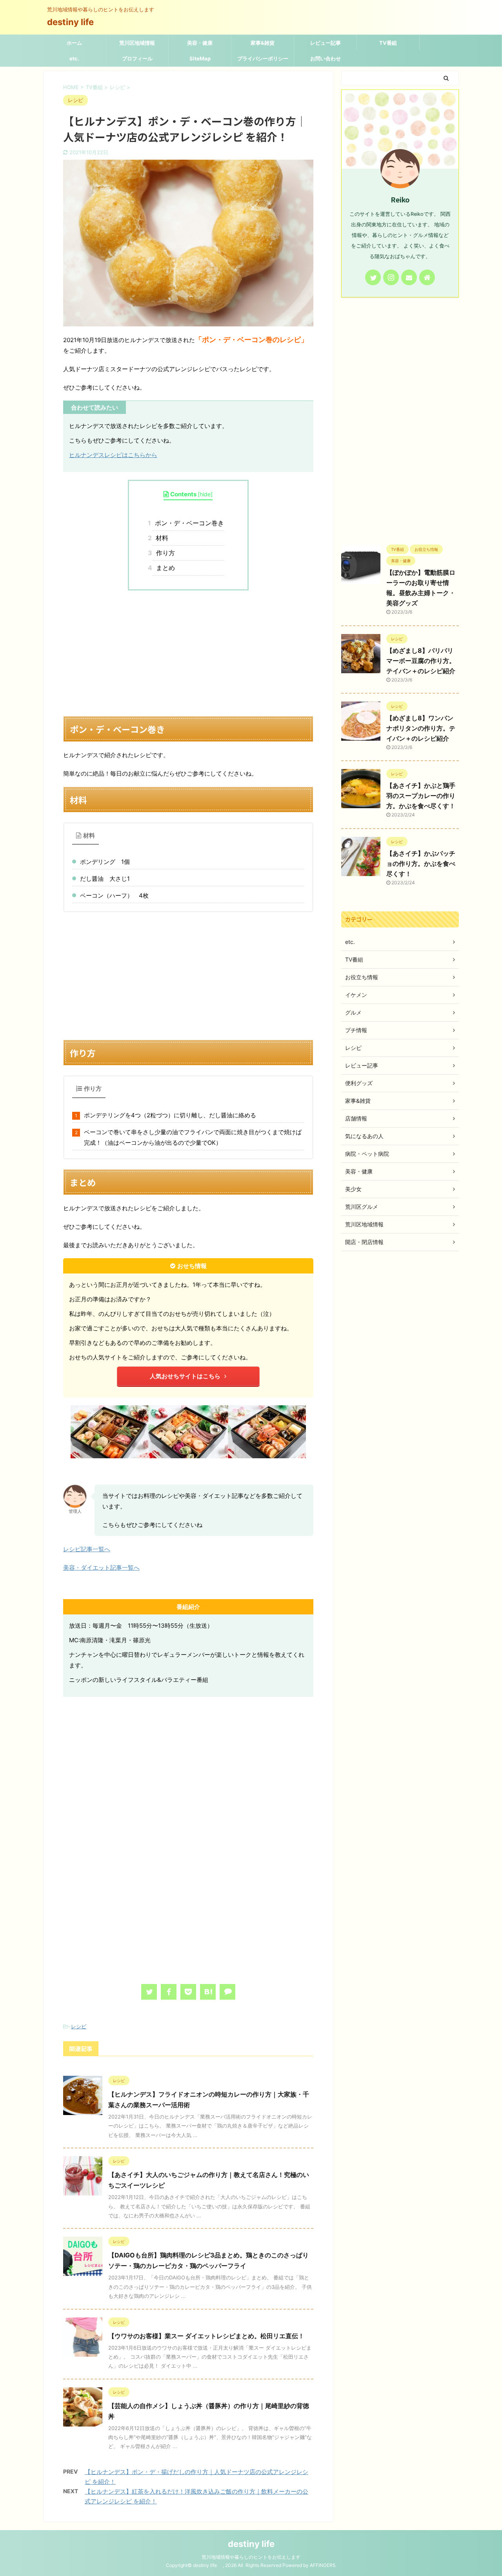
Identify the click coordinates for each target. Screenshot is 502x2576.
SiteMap (200, 58)
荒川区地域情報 (137, 43)
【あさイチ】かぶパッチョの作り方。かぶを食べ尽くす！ (421, 864)
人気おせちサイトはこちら (185, 1376)
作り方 (164, 553)
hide (205, 494)
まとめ (164, 568)
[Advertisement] (188, 653)
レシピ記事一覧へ (87, 1549)
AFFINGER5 (323, 2565)
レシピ (79, 2026)
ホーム (74, 43)
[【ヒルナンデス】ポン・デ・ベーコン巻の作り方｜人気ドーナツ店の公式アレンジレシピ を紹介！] (208, 1992)
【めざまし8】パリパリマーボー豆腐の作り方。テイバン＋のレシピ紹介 (421, 661)
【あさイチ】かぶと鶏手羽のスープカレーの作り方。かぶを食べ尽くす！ (421, 796)
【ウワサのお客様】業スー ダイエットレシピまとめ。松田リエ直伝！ (206, 2336)
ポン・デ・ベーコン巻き (188, 523)
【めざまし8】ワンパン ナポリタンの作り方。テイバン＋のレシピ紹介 (421, 728)
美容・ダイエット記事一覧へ (101, 1568)
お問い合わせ (326, 58)
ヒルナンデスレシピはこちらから (113, 455)
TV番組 (388, 43)
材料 (160, 538)
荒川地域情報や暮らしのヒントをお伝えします (251, 2557)
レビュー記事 (326, 43)
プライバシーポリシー (263, 58)
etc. (74, 58)
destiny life (75, 22)
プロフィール (137, 58)
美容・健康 (200, 43)
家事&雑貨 (263, 43)
